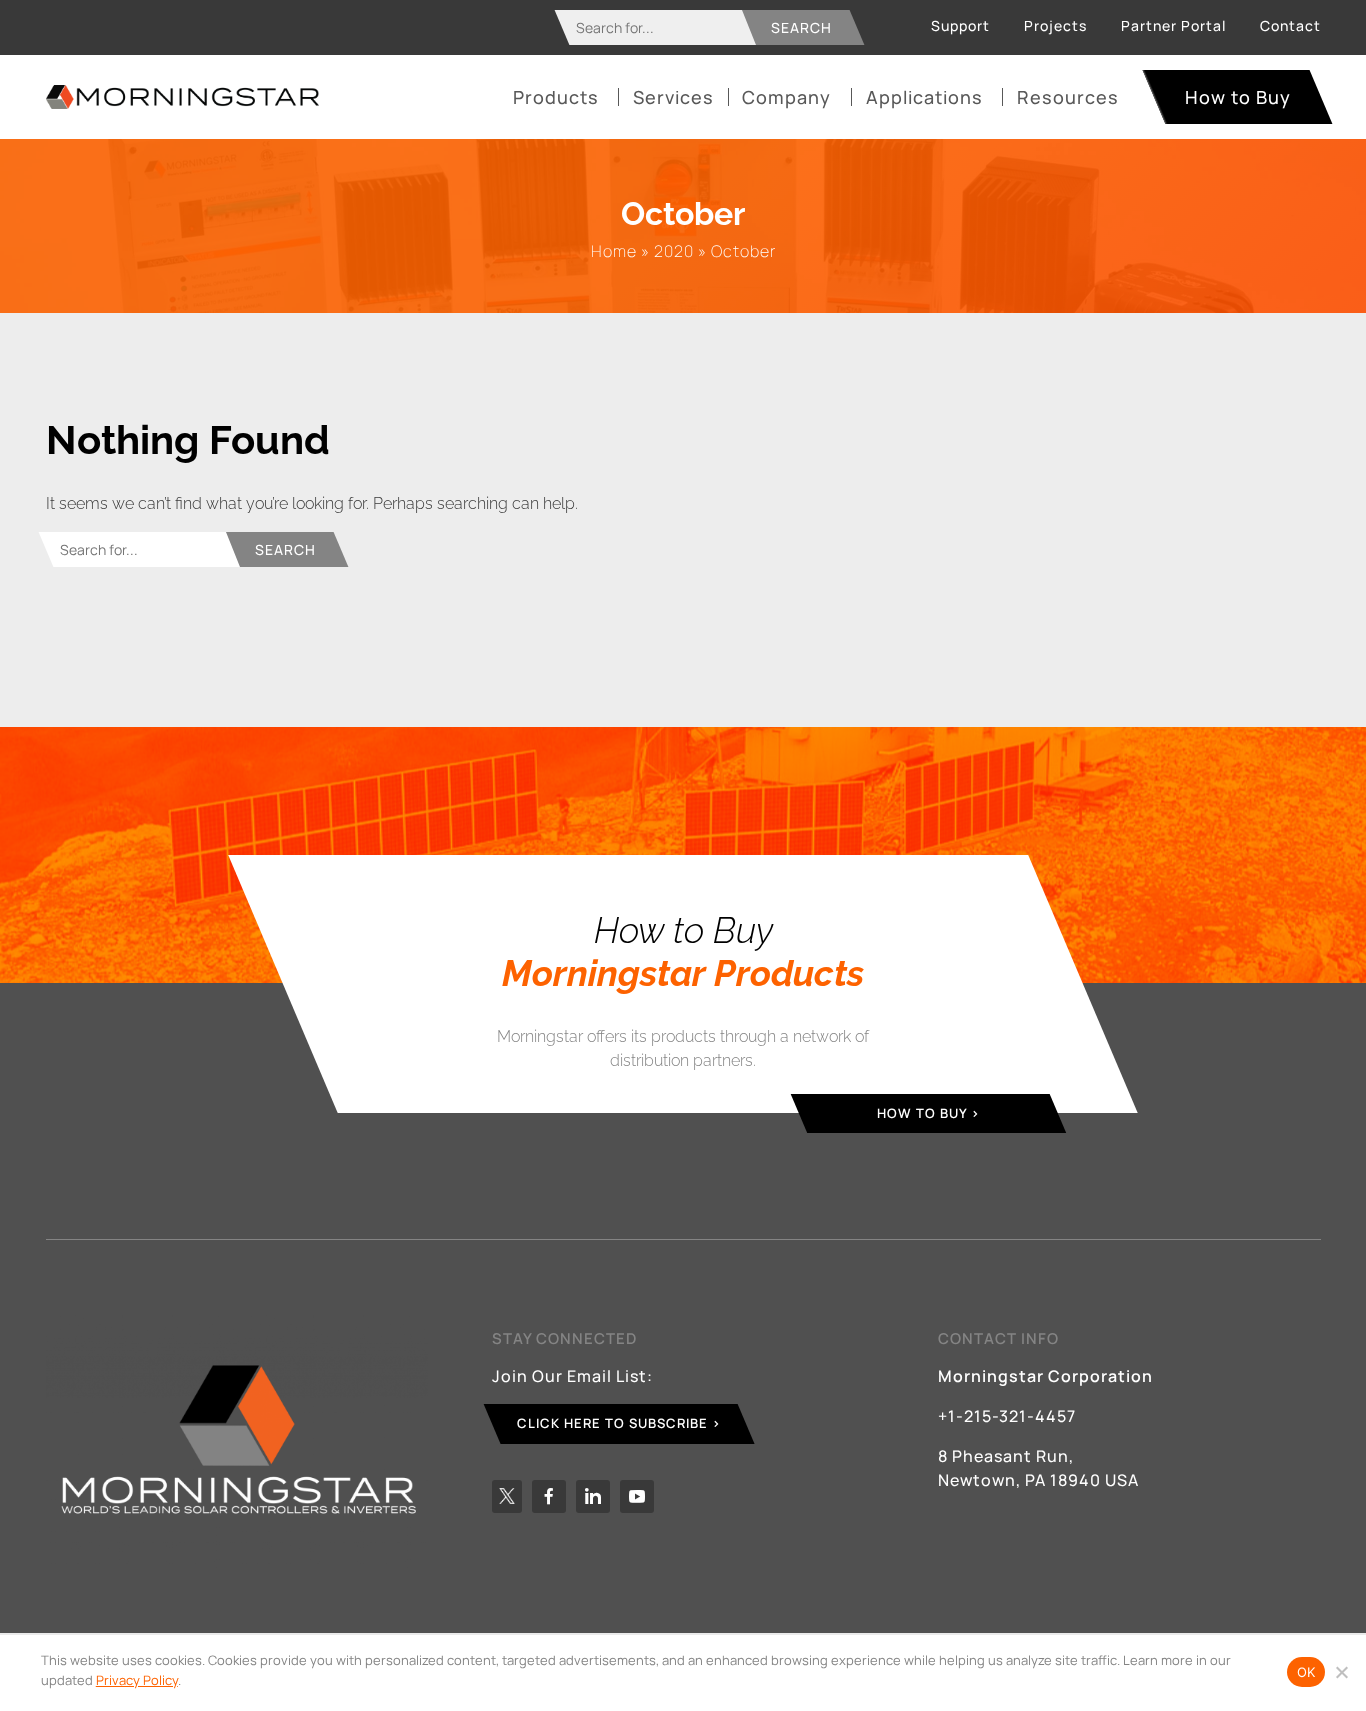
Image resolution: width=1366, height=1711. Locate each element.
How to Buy (1238, 97)
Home (614, 251)
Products (556, 97)
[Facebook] (549, 1496)
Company (786, 97)
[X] (507, 1496)
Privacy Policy (137, 1680)
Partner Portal (1173, 25)
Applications (924, 97)
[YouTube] (637, 1496)
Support (960, 25)
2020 (674, 251)
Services (673, 97)
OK (1306, 1672)
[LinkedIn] (593, 1496)
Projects (1055, 25)
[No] (1341, 1672)
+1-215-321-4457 (1007, 1416)
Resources (1068, 97)
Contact (1290, 25)
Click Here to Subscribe (612, 1423)
